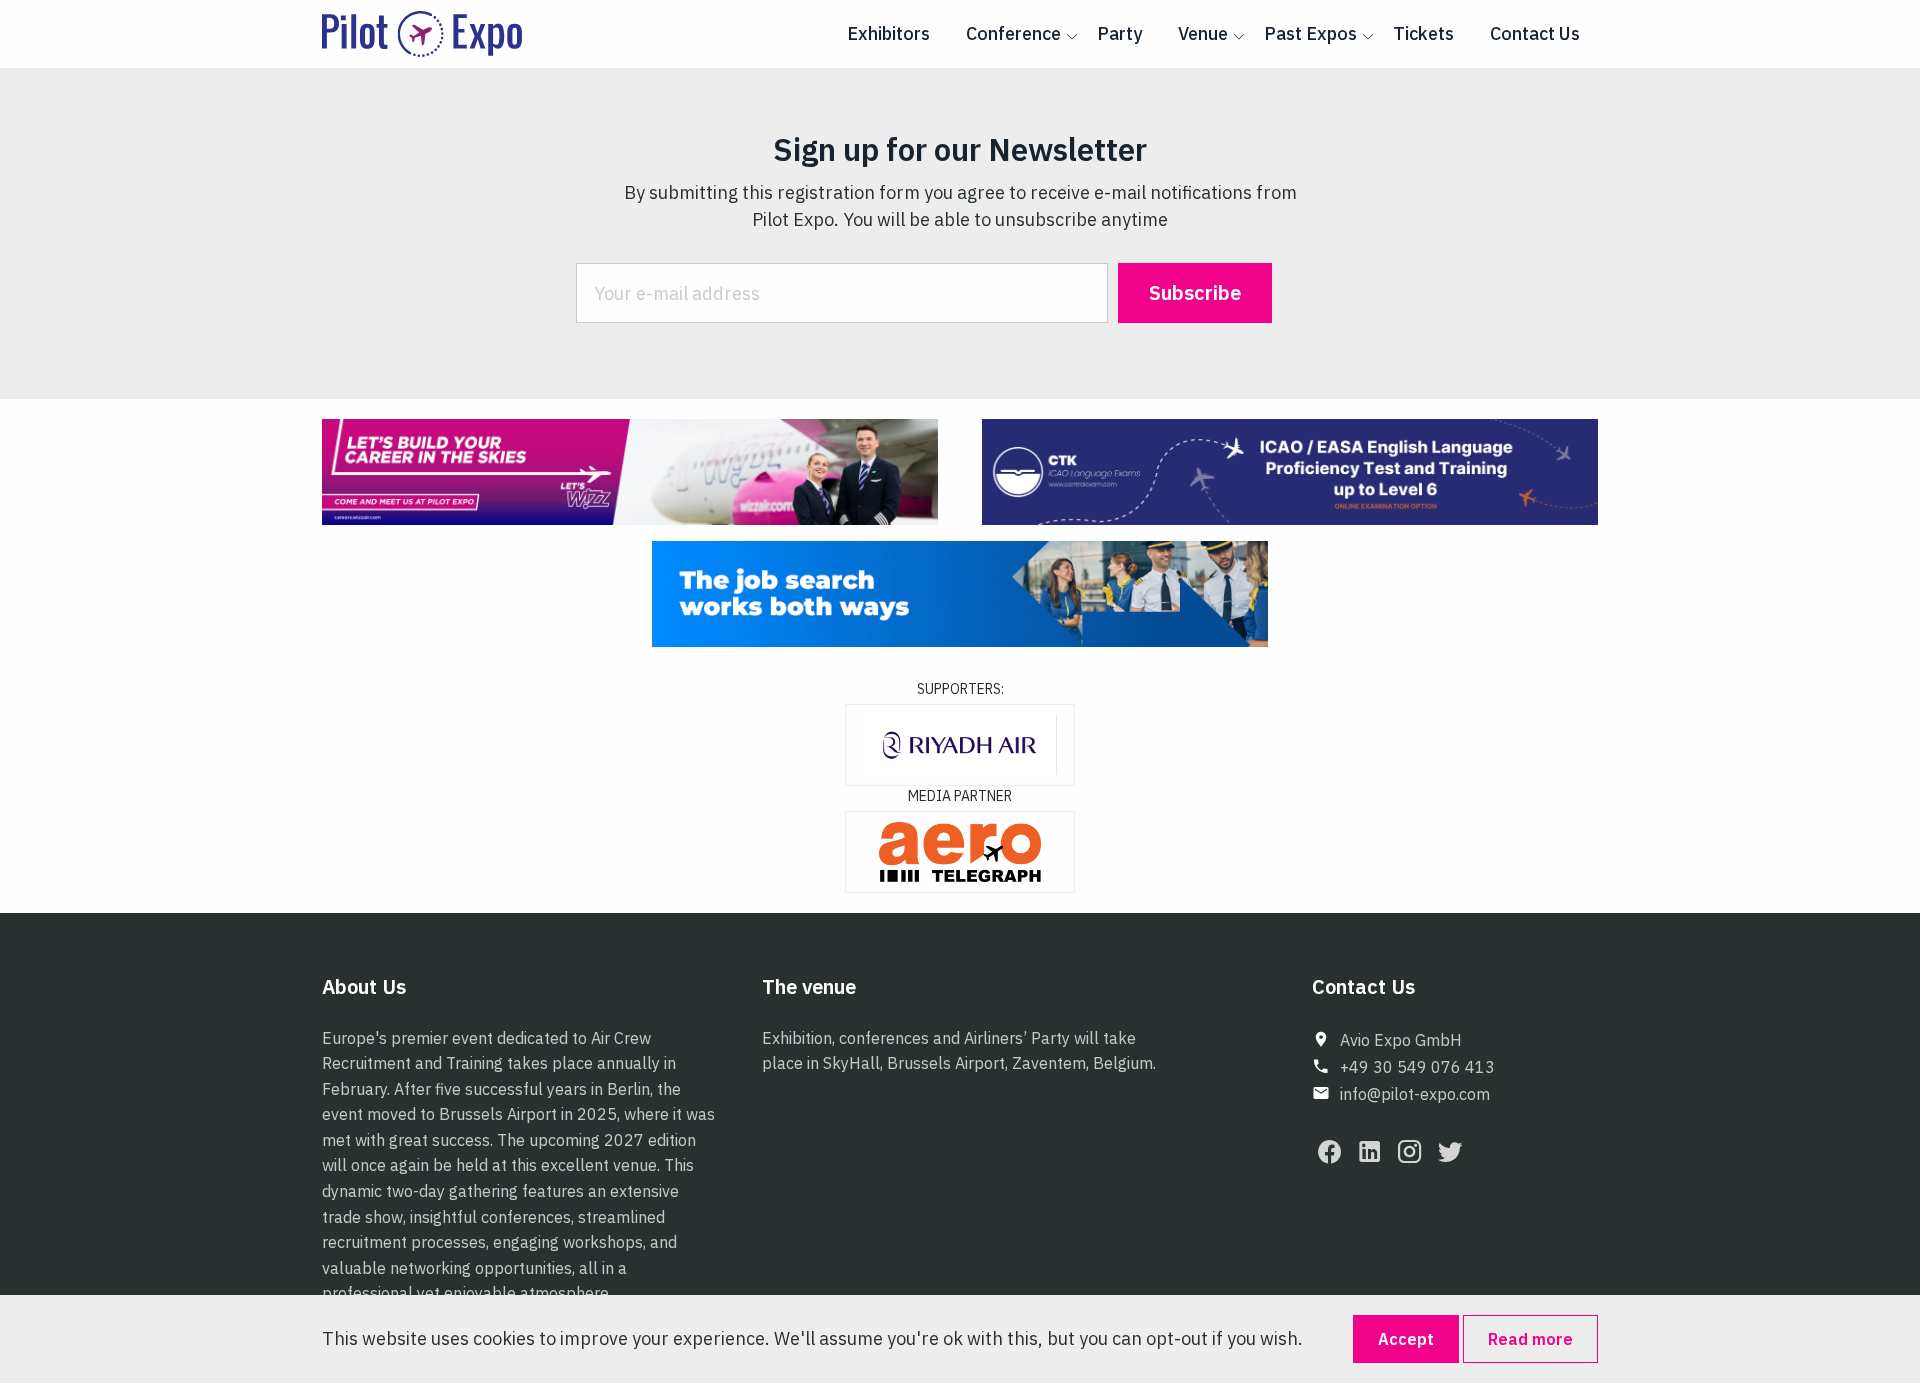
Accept (1406, 1339)
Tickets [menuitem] (1423, 33)
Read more (1530, 1339)
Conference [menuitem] (1013, 33)
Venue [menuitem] (1203, 33)
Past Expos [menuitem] (1310, 33)
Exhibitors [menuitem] (888, 33)
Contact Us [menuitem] (1535, 33)
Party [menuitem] (1119, 33)
